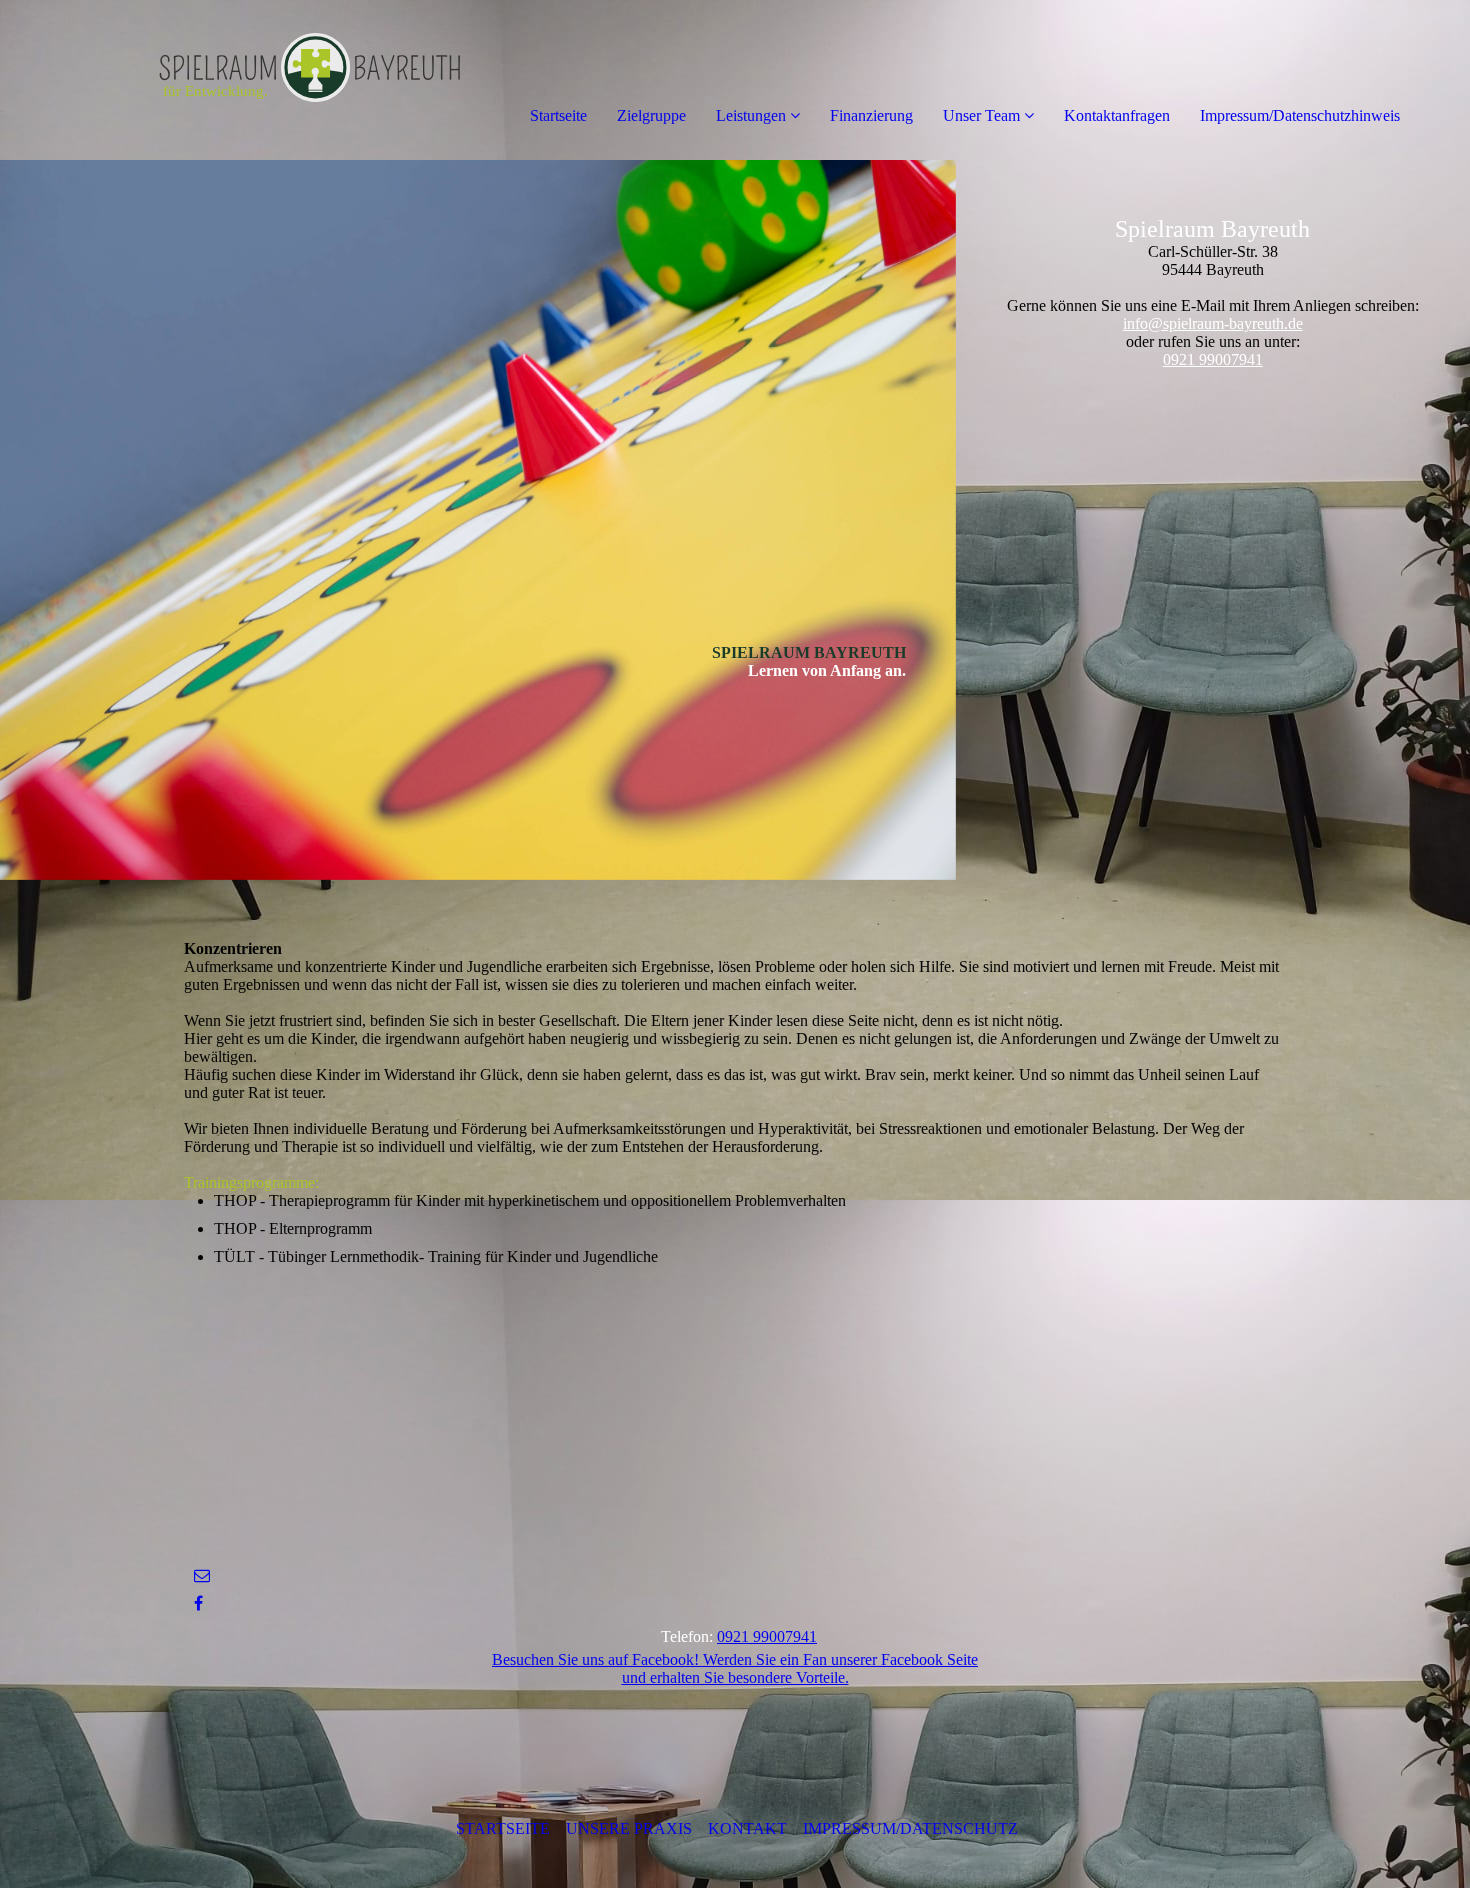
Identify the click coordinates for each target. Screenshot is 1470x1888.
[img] (230, 80)
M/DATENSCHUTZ (950, 1828)
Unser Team (981, 115)
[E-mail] (202, 1575)
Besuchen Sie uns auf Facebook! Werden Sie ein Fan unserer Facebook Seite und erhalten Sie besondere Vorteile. (735, 1668)
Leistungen (751, 115)
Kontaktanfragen (1117, 115)
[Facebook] (198, 1603)
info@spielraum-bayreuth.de (1213, 323)
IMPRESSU (840, 1828)
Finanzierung (871, 115)
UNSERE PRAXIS (629, 1828)
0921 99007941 (1213, 359)
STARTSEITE (511, 1828)
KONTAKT (747, 1828)
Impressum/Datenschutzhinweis (1300, 115)
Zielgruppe (651, 115)
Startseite (558, 115)
